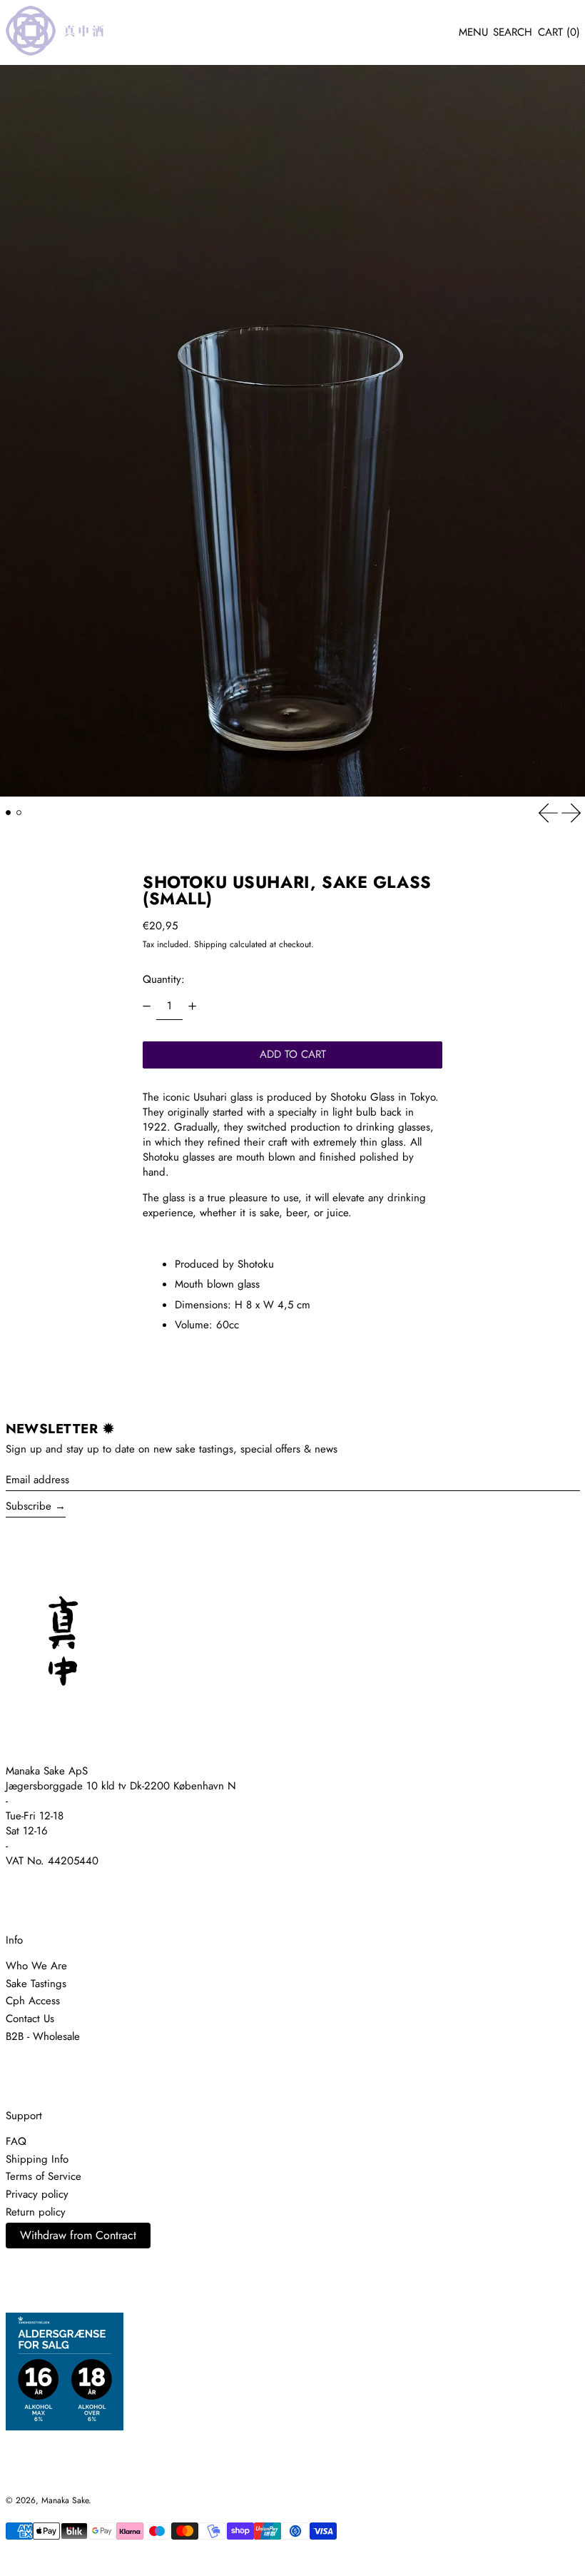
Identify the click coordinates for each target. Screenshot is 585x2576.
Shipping (210, 944)
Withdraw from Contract (78, 2235)
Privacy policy (37, 2194)
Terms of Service (44, 2176)
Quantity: (164, 979)
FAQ (16, 2141)
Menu (473, 32)
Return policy (36, 2212)
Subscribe (29, 1506)
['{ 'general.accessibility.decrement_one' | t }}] (147, 1006)
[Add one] (192, 1006)
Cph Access (33, 2001)
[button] (513, 33)
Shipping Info (37, 2159)
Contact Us (30, 2019)
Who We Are (36, 1966)
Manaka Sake (65, 2500)
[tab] (9, 813)
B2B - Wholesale (43, 2036)
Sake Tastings (36, 1984)
